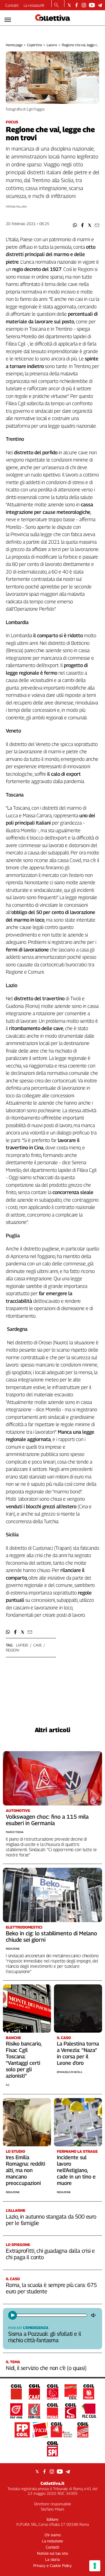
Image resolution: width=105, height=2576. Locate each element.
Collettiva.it (52, 2483)
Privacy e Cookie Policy (52, 2565)
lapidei (22, 1645)
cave (37, 1645)
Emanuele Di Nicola (70, 2072)
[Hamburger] (8, 20)
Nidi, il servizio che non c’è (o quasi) (46, 2368)
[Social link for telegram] (100, 5)
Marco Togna (15, 1832)
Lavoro (52, 45)
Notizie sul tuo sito (52, 2553)
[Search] (56, 6)
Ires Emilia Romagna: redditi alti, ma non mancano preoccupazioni (26, 2170)
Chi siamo (53, 2535)
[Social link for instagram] (84, 5)
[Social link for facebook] (77, 5)
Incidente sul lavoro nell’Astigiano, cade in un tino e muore (76, 2170)
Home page (14, 45)
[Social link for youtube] (92, 5)
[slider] (51, 2315)
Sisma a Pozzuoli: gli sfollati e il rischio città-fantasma (44, 2337)
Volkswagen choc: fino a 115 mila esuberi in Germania (47, 1820)
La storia (52, 2559)
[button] (75, 225)
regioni (13, 1650)
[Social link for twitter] (69, 5)
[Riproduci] (13, 2315)
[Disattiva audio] (94, 2315)
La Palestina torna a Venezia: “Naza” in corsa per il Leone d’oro (78, 2053)
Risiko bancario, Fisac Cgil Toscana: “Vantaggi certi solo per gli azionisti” (24, 2060)
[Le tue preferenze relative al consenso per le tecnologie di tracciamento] (95, 2566)
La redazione (34, 5)
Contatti (12, 5)
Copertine (35, 45)
